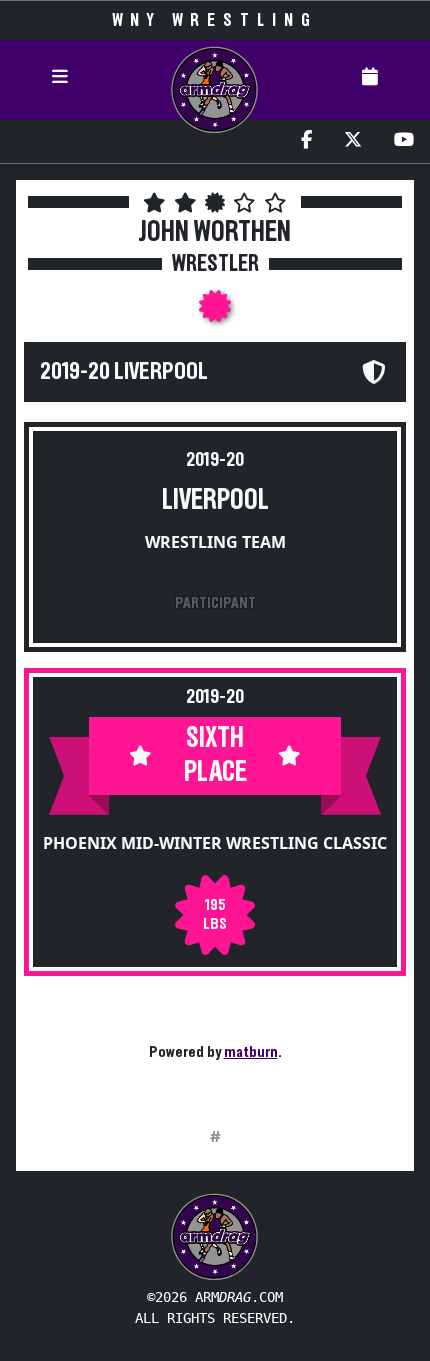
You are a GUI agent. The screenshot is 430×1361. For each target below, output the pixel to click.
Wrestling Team (215, 542)
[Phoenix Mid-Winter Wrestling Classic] (215, 312)
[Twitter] (353, 141)
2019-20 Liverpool (124, 372)
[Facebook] (306, 141)
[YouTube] (404, 141)
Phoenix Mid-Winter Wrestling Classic (215, 843)
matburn (251, 1052)
